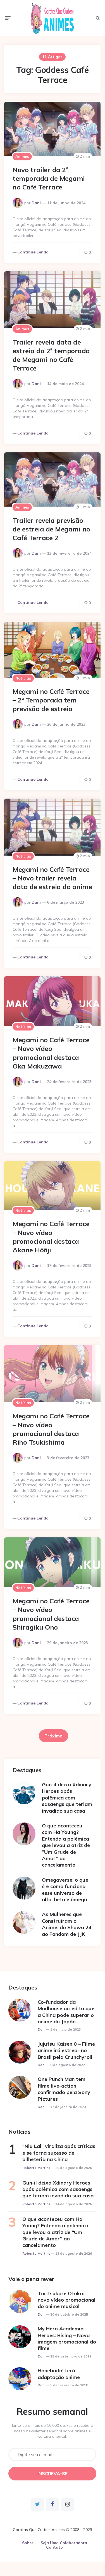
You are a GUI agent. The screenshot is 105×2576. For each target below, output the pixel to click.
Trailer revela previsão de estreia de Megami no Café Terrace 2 (51, 529)
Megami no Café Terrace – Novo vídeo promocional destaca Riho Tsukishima (51, 1429)
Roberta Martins (36, 2168)
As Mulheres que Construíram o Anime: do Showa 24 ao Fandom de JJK (67, 1924)
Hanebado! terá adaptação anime (59, 2374)
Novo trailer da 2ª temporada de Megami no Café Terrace (49, 178)
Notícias (23, 678)
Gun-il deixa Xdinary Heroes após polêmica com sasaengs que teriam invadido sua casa (67, 1798)
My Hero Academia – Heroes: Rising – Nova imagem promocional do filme (67, 2338)
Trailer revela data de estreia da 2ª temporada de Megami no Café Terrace (51, 355)
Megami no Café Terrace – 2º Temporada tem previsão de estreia (51, 700)
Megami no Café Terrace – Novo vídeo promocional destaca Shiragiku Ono (51, 1614)
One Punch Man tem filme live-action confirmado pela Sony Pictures (64, 2089)
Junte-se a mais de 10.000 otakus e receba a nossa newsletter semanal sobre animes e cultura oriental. (52, 2431)
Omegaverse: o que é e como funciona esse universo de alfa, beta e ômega (65, 1890)
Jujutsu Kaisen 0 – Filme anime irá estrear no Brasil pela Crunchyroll (66, 2050)
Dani (36, 203)
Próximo (53, 1736)
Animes (22, 156)
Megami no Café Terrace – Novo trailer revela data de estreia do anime (52, 878)
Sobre (28, 2543)
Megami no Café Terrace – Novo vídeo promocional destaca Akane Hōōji (51, 1237)
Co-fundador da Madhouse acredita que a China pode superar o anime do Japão (66, 2012)
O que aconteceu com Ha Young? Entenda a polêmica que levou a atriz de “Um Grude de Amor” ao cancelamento (66, 1845)
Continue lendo (33, 252)
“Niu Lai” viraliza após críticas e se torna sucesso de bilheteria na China (59, 2153)
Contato (54, 2547)
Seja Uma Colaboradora (64, 2543)
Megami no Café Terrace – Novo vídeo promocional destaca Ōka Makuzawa (51, 1053)
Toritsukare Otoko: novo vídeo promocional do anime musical (67, 2300)
